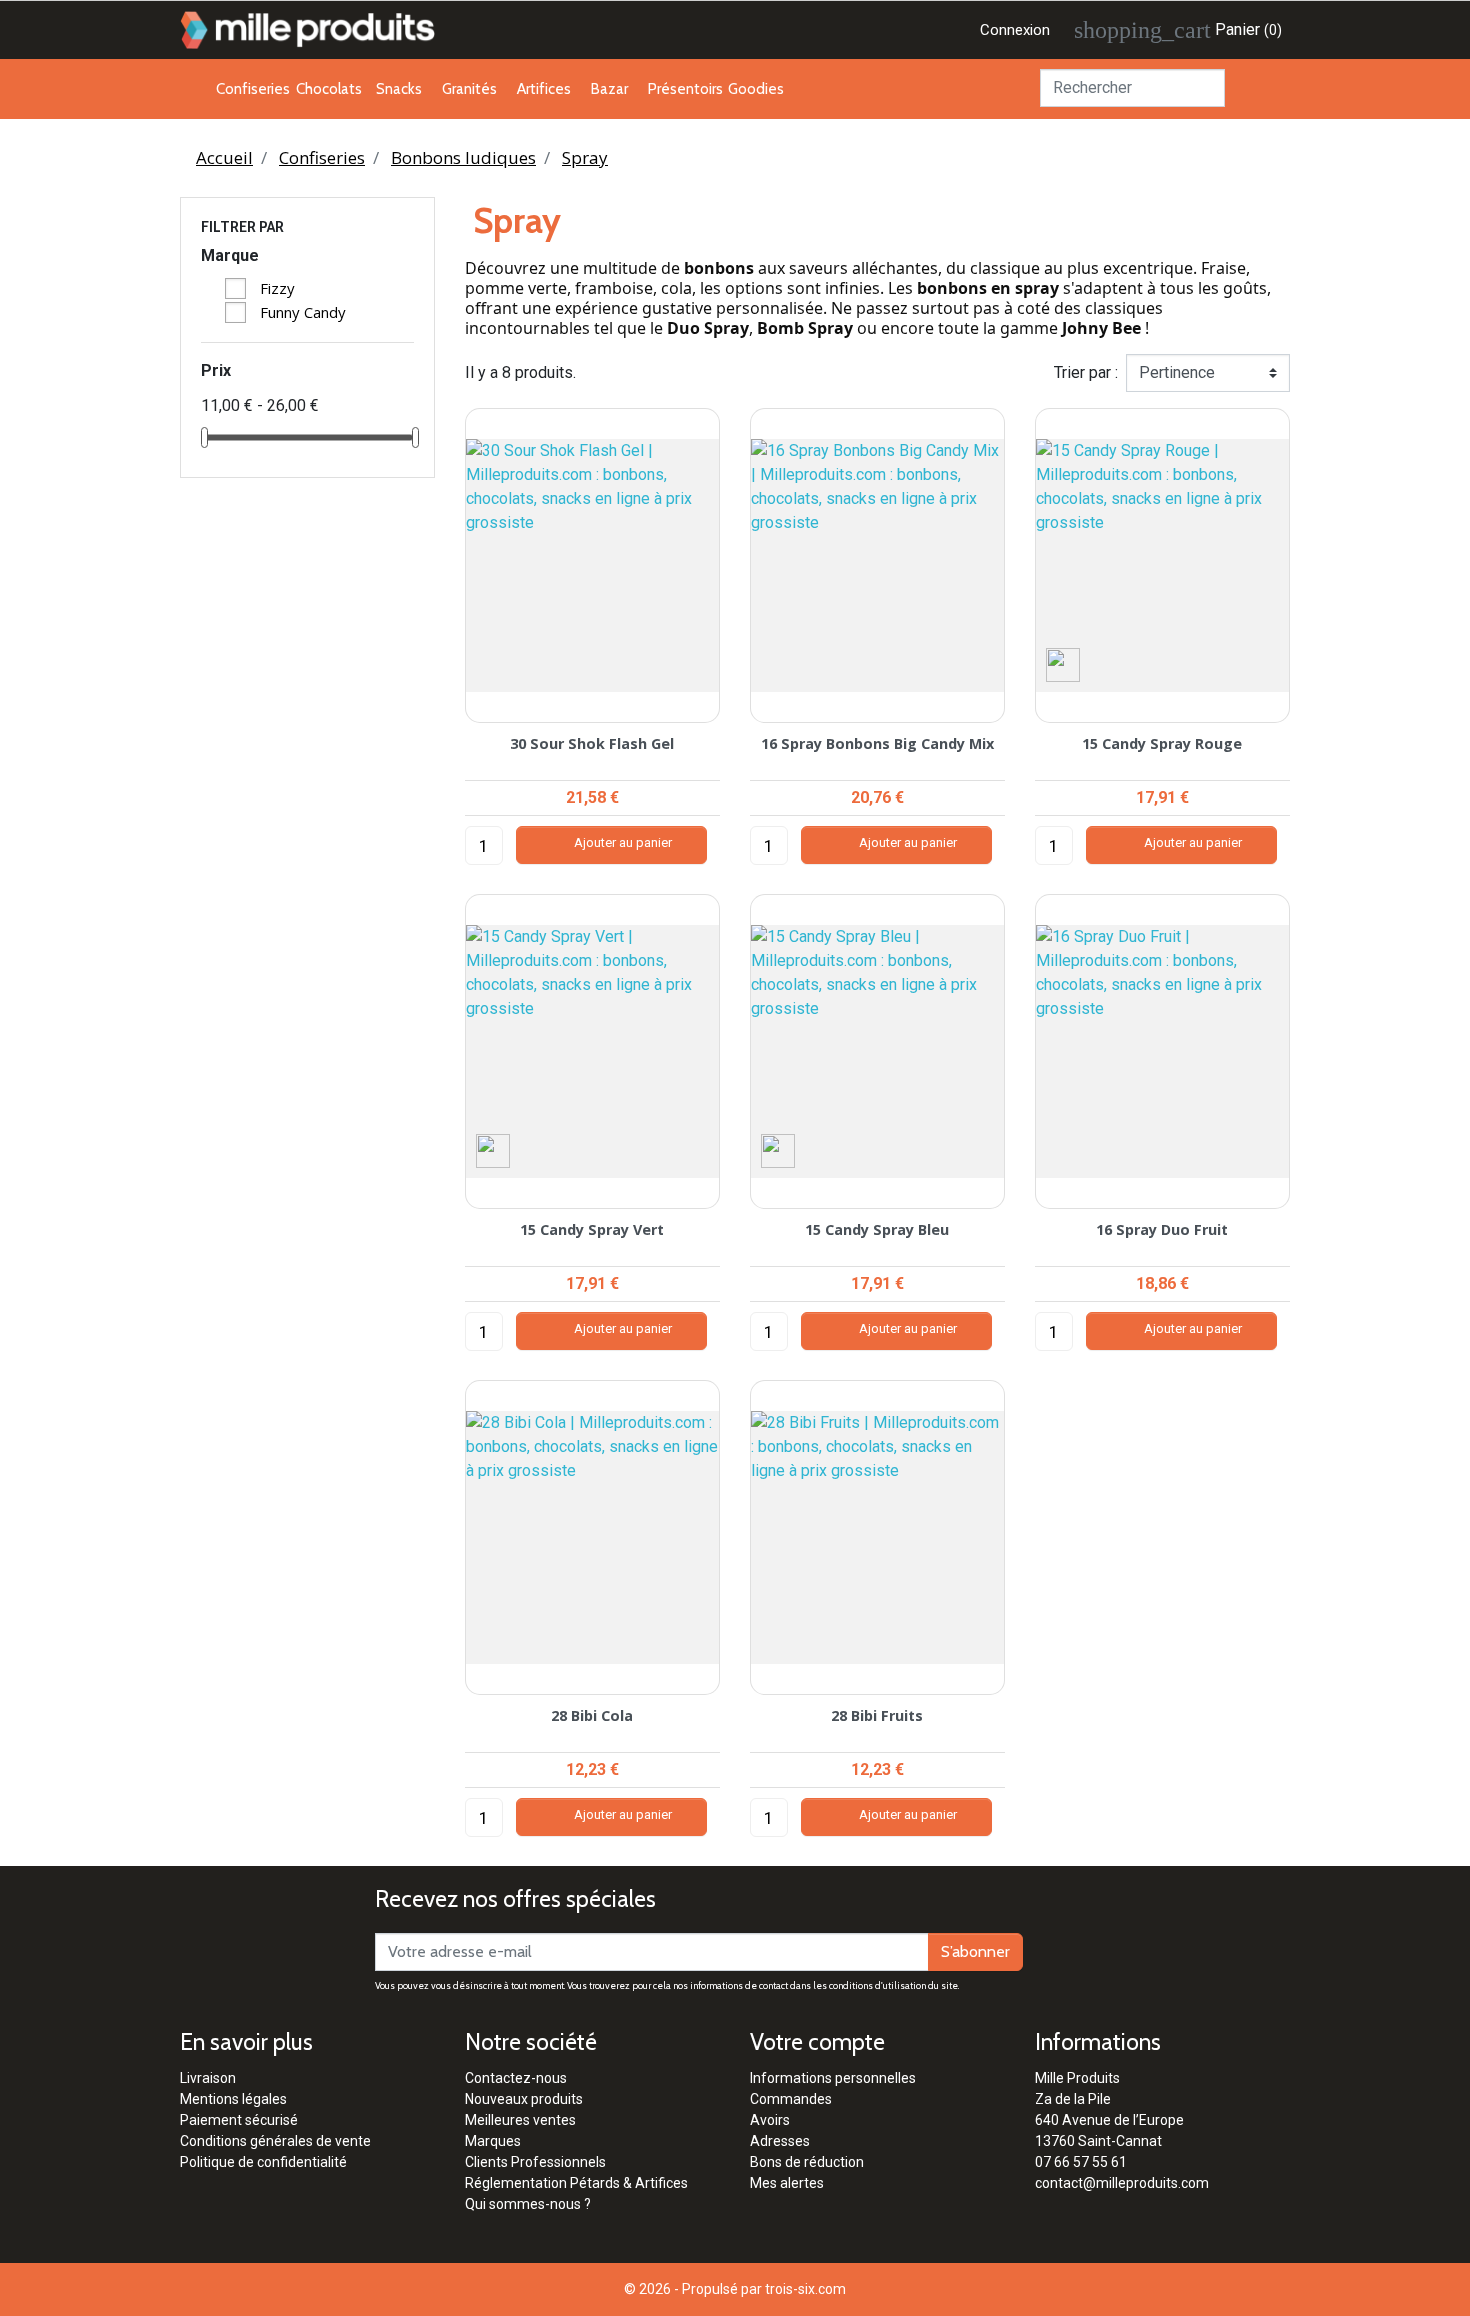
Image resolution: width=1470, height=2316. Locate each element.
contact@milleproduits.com (1122, 2183)
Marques (493, 2141)
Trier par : (1086, 372)
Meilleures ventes (520, 2120)
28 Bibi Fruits (877, 1715)
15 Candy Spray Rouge (1162, 743)
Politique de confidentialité (263, 2162)
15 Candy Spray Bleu (877, 1229)
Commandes (791, 2099)
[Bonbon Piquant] (1063, 663)
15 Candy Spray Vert (592, 1229)
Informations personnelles (833, 2078)
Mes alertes (787, 2183)
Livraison (208, 2078)
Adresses (780, 2141)
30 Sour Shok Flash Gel (592, 743)
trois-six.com (805, 2289)
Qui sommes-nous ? (528, 2204)
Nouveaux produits (524, 2099)
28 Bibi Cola (592, 1715)
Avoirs (770, 2120)
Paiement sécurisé (239, 2120)
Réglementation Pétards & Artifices (576, 2183)
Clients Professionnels (535, 2162)
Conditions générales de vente (275, 2141)
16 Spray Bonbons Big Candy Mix (877, 743)
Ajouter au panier (612, 845)
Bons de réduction (807, 2162)
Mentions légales (233, 2099)
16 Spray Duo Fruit (1162, 1229)
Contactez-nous (516, 2078)
